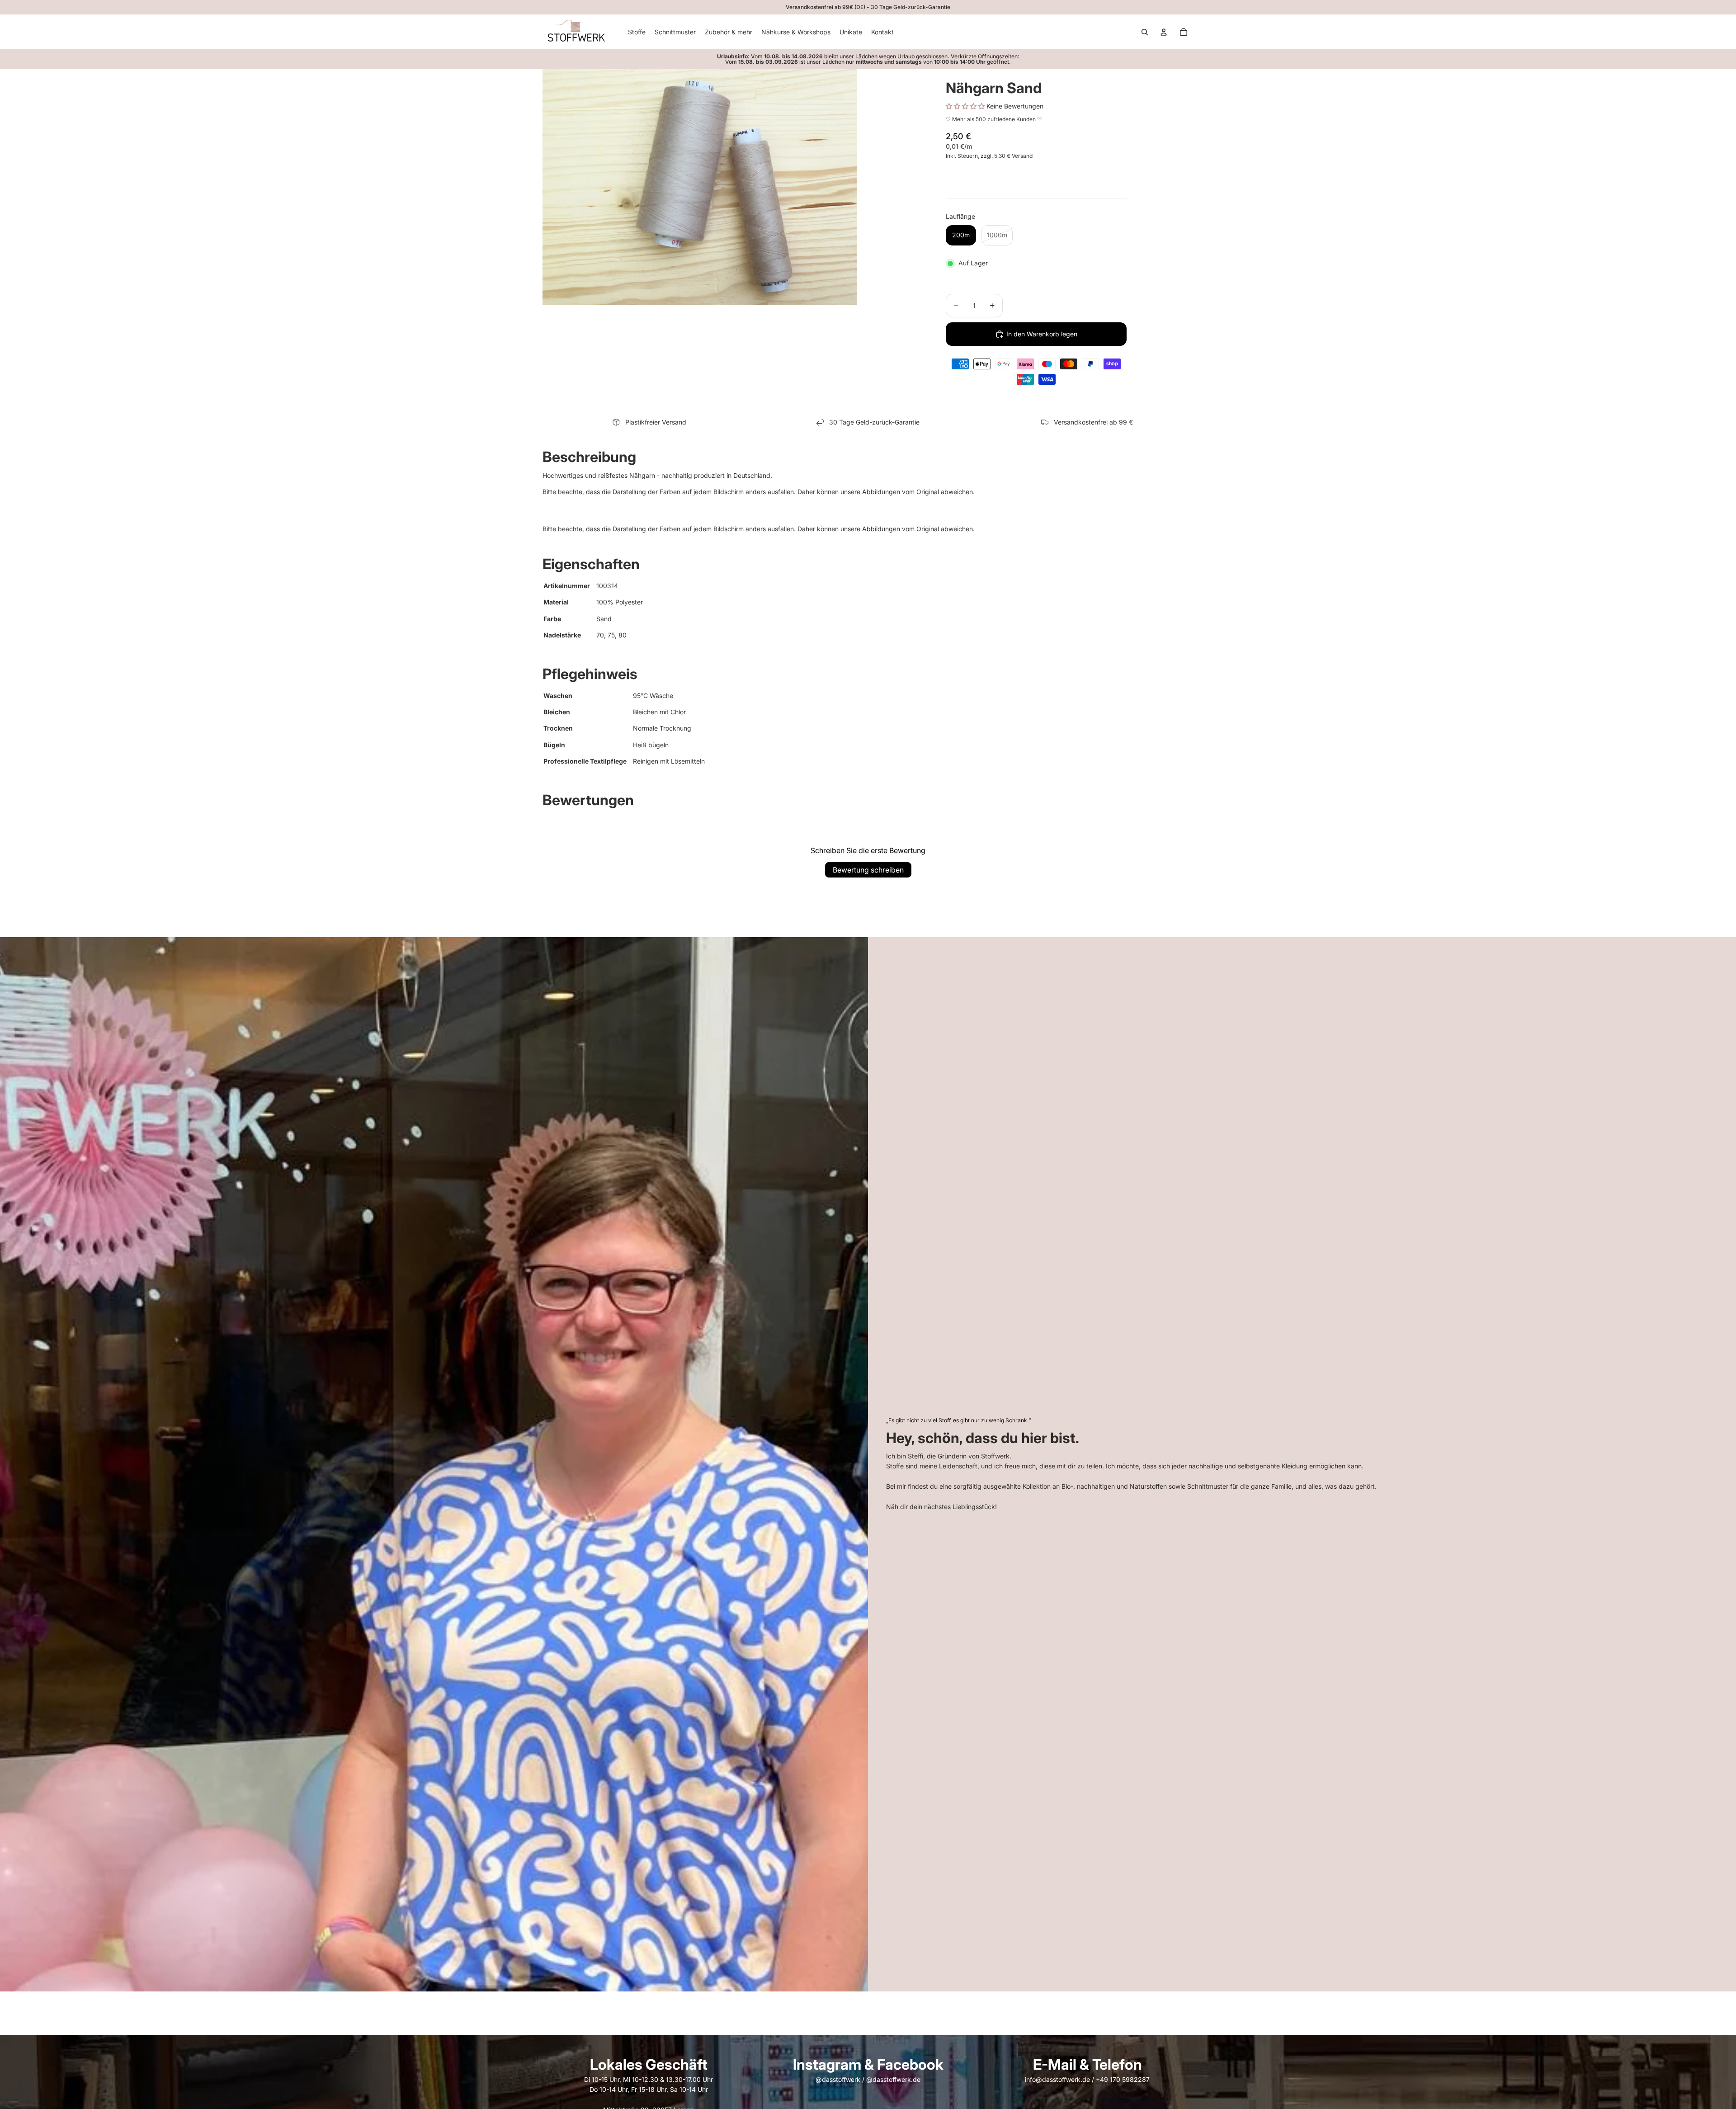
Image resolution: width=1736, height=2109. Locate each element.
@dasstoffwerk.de (893, 2079)
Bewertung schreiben (868, 870)
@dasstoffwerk (838, 2079)
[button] (966, 106)
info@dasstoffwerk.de (1057, 2079)
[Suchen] (1145, 32)
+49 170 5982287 (1123, 2079)
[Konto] (1164, 32)
